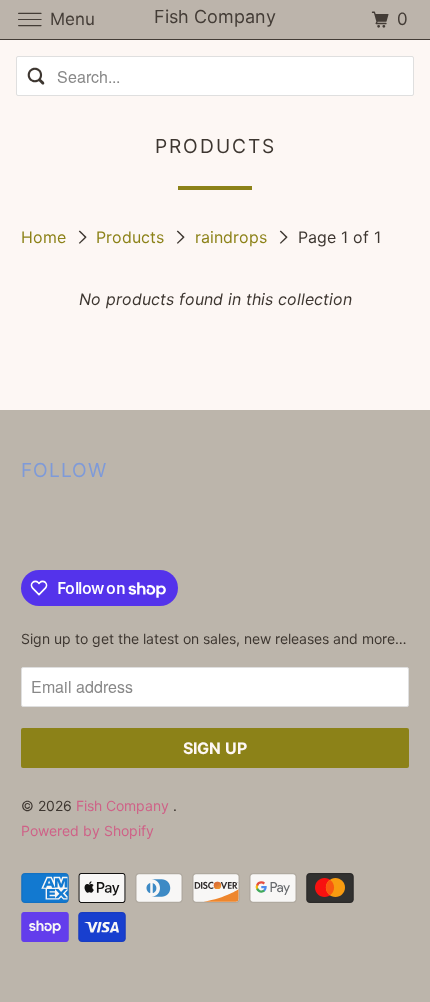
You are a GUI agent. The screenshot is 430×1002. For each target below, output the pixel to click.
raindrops (233, 237)
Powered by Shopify (87, 830)
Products (132, 237)
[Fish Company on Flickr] (25, 529)
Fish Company (124, 805)
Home (46, 237)
